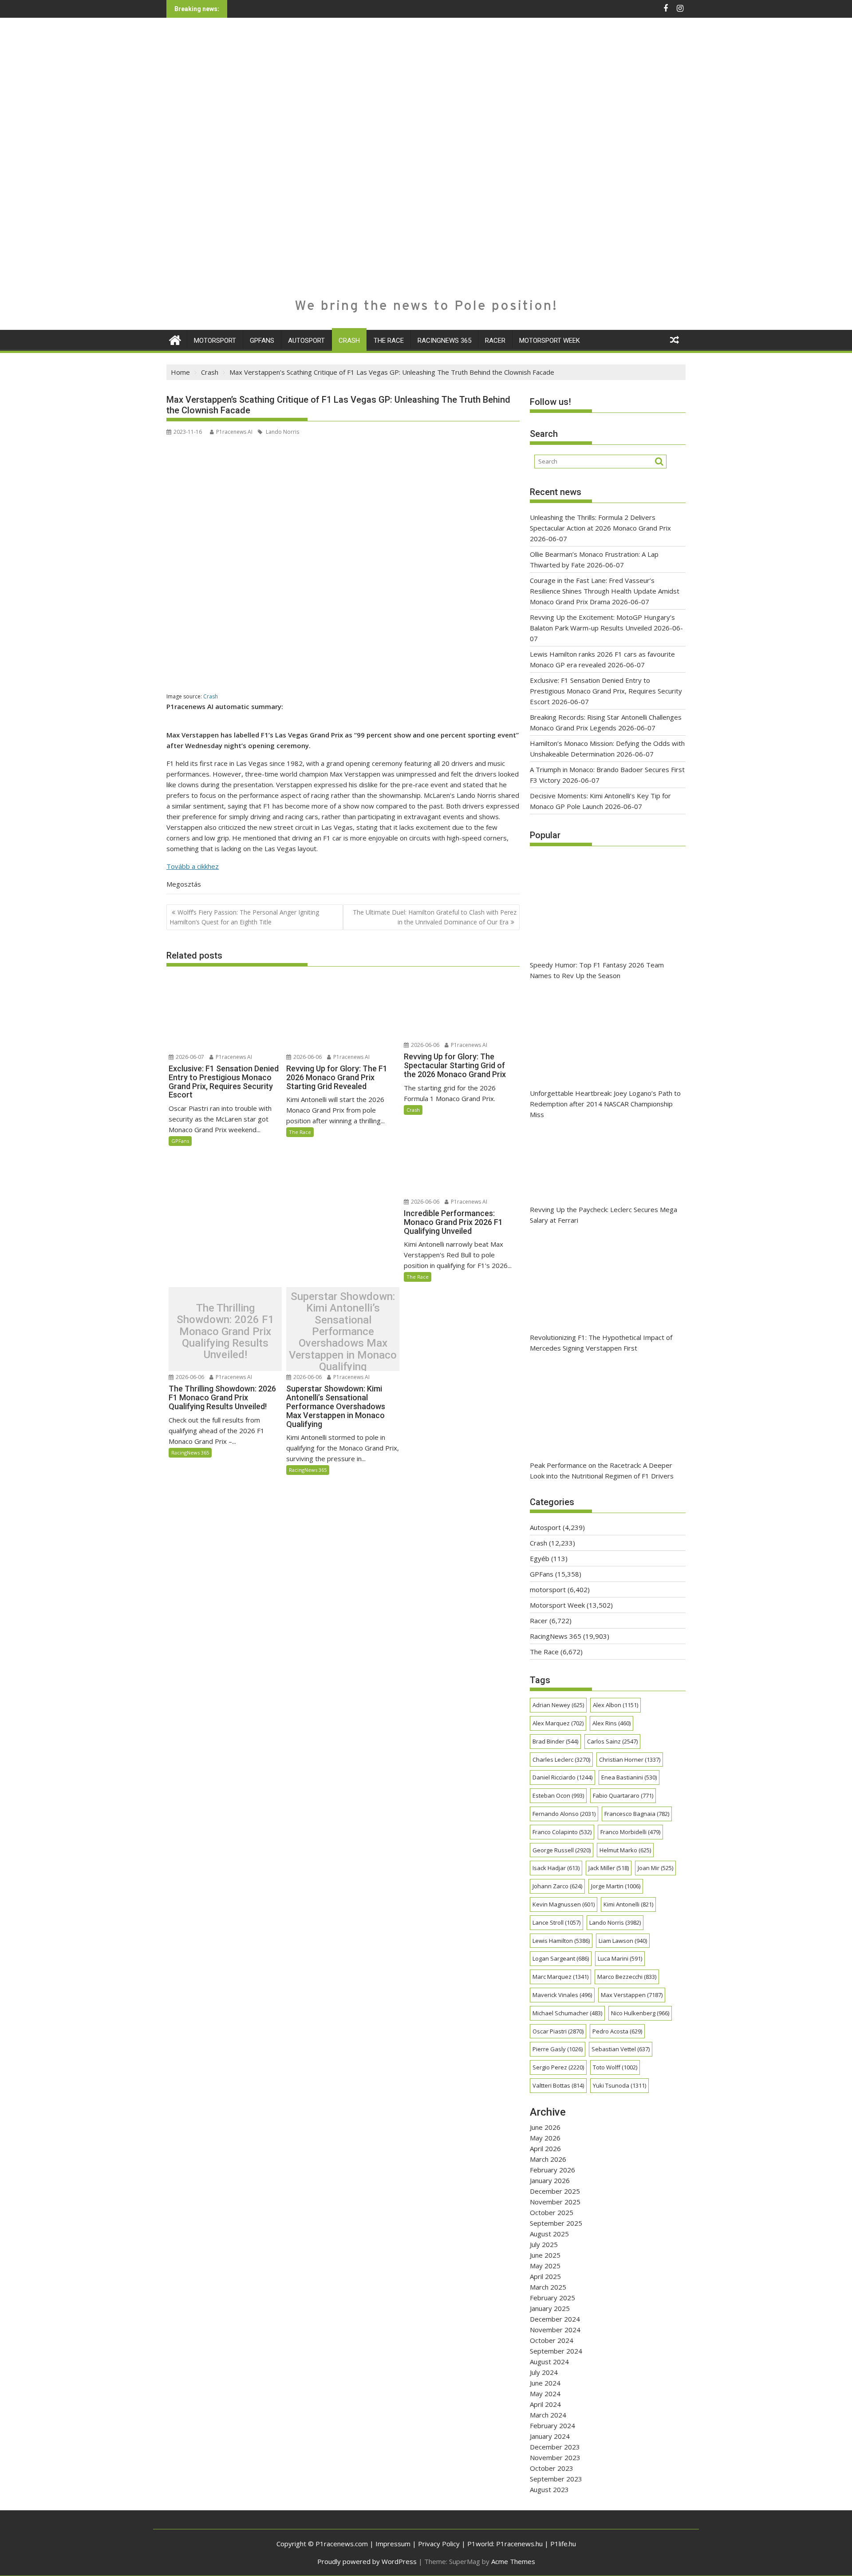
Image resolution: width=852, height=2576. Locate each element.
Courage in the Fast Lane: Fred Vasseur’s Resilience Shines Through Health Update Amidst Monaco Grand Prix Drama (605, 591)
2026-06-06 (307, 1057)
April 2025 (545, 2276)
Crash (349, 341)
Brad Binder (555, 1741)
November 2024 (555, 2330)
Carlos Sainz (612, 1741)
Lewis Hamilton (561, 1941)
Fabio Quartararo (623, 1795)
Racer (495, 341)
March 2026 (548, 2159)
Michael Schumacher (567, 2013)
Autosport (306, 341)
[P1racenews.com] (175, 339)
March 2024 (548, 2415)
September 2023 (556, 2479)
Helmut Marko (625, 1850)
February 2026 (552, 2170)
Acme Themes (513, 2561)
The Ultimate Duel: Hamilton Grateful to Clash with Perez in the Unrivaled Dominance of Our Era (435, 917)
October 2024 (552, 2340)
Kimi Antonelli (628, 1904)
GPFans (262, 341)
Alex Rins (611, 1723)
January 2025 (550, 2308)
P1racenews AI (234, 432)
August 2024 (549, 2362)
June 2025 (545, 2255)
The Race (389, 341)
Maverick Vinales (562, 1995)
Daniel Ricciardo (562, 1777)
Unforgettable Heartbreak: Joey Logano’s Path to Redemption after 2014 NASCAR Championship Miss (605, 1104)
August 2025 (549, 2234)
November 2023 (555, 2457)
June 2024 (545, 2383)
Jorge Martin (616, 1886)
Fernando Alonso (564, 1814)
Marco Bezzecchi (627, 1977)
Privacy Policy (439, 2544)
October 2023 (552, 2468)
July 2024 (544, 2372)
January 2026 (550, 2180)
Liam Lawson (623, 1941)
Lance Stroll (556, 1922)
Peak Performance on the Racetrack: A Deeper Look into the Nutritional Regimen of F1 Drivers (602, 1470)
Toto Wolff (615, 2067)
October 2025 (552, 2212)
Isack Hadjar (556, 1868)
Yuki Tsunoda (619, 2085)
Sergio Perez (558, 2067)
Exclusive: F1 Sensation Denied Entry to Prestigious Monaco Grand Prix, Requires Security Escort (606, 691)
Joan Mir (655, 1868)
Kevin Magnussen (564, 1904)
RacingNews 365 (444, 341)
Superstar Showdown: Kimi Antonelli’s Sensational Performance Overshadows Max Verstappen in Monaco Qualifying (343, 1331)
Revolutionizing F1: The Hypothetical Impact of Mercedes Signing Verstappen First (601, 1343)
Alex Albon (615, 1705)
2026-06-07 (189, 1057)
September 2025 (556, 2223)
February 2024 (552, 2425)
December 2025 (555, 2191)
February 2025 (552, 2298)
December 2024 (555, 2319)
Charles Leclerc (561, 1760)
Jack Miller (609, 1868)
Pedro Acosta (617, 2031)
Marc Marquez (560, 1977)
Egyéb (540, 1558)
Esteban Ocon (558, 1795)
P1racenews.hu (519, 2544)
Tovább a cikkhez (193, 866)
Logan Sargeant (561, 1958)
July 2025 (544, 2244)
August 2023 (549, 2489)
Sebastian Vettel (621, 2049)
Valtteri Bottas (558, 2085)
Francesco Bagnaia (637, 1814)
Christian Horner (630, 1760)
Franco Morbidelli (630, 1832)
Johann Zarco (557, 1886)
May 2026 (545, 2138)
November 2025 (555, 2202)
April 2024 (545, 2404)
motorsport (215, 341)
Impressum (393, 2544)
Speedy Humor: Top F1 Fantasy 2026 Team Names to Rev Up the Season (597, 970)
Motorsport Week (550, 341)
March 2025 (548, 2287)
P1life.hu (563, 2544)
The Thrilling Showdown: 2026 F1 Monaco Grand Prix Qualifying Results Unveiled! (225, 1332)
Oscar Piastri (558, 2031)
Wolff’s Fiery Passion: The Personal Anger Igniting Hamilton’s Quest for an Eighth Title (244, 917)
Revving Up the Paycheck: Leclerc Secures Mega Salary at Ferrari (603, 1215)
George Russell (562, 1850)
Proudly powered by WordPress (367, 2561)
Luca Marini (620, 1958)
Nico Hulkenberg (640, 2013)
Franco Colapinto (562, 1832)
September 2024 (556, 2351)
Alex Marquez (558, 1723)
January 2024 (550, 2436)
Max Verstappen (632, 1995)
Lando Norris (282, 432)
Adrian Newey (558, 1705)
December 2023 (555, 2447)
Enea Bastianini (629, 1777)
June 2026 (545, 2127)
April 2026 (545, 2148)
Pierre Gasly (558, 2049)
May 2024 (545, 2394)
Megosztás (184, 884)
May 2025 (545, 2266)
